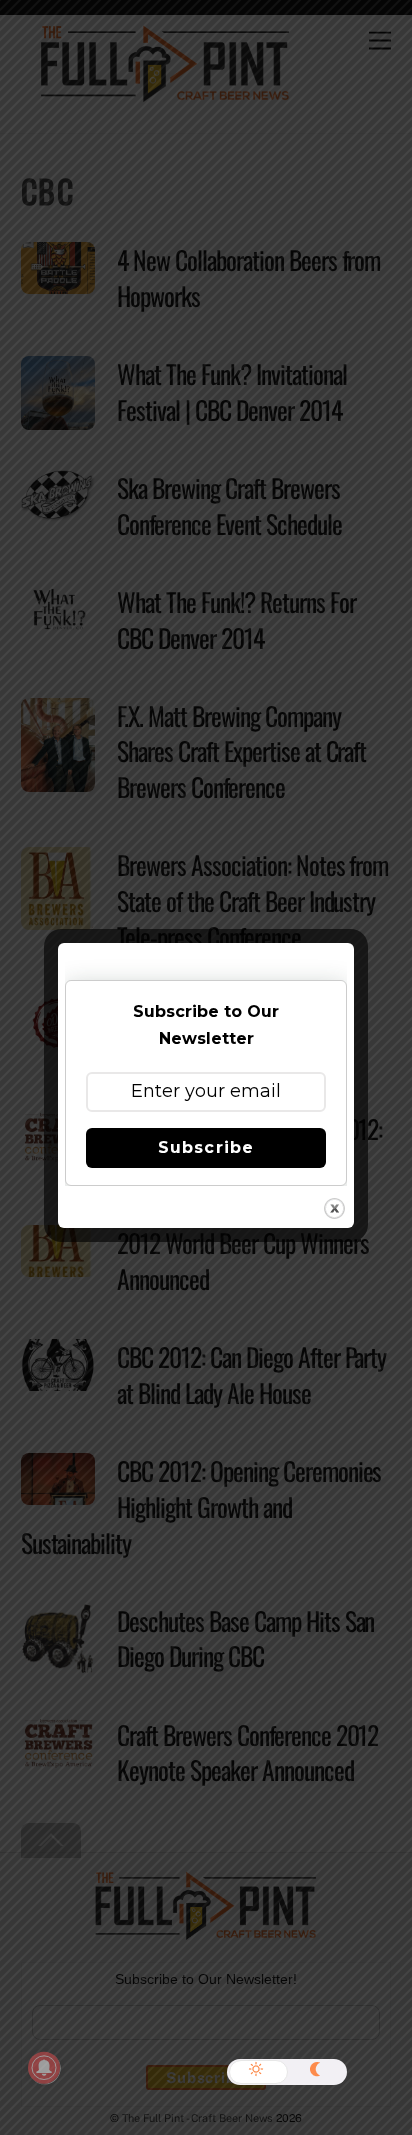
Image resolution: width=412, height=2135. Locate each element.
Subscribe (205, 1147)
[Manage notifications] (44, 2068)
